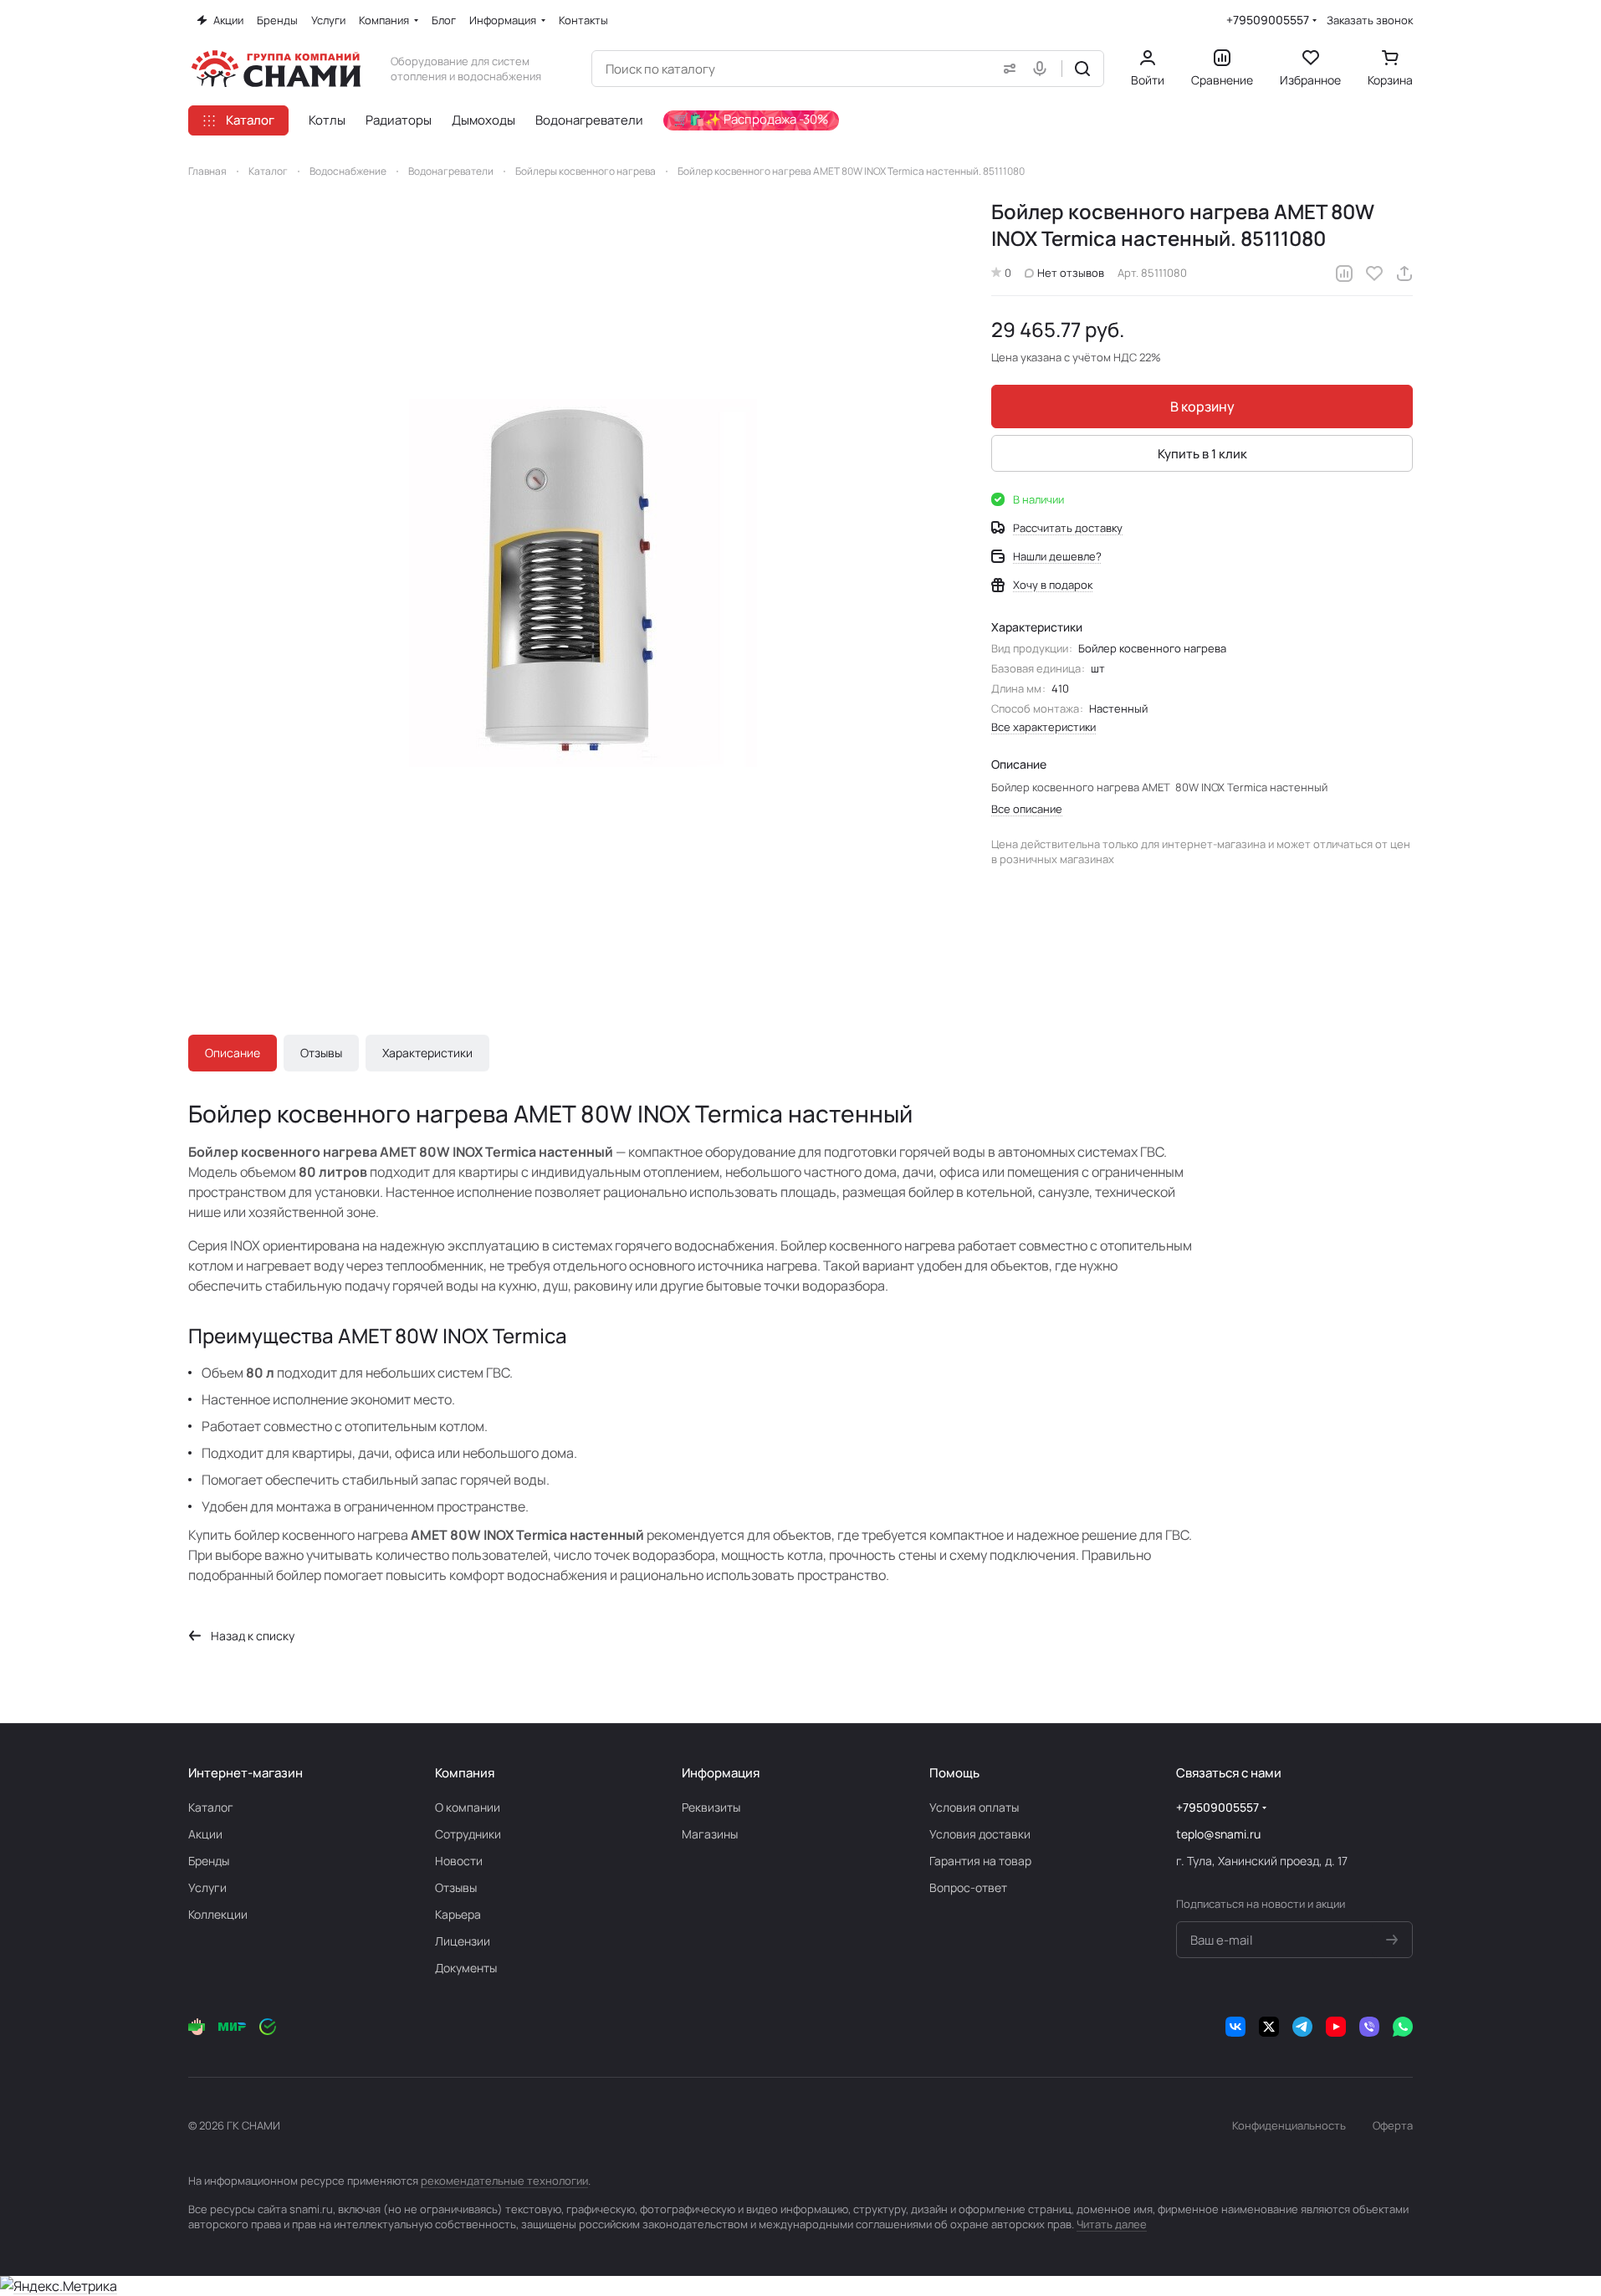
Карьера (458, 1914)
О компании (468, 1807)
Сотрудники (468, 1834)
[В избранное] (1374, 274)
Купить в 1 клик (1202, 454)
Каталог (211, 1807)
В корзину (1202, 407)
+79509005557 (1268, 20)
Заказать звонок (1370, 20)
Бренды (209, 1861)
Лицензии (463, 1941)
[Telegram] (1302, 2027)
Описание (233, 1053)
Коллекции (218, 1914)
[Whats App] (1403, 2027)
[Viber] (1369, 2027)
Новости (459, 1861)
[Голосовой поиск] (1043, 69)
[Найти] (1082, 69)
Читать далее (1112, 2224)
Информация (721, 1773)
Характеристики (427, 1053)
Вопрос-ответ (968, 1887)
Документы (466, 1968)
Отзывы (321, 1053)
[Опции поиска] (1006, 69)
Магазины (710, 1834)
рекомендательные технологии (504, 2181)
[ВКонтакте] (1235, 2027)
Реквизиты (711, 1807)
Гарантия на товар (980, 1861)
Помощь (954, 1773)
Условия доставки (980, 1834)
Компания (465, 1773)
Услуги (207, 1887)
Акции (205, 1834)
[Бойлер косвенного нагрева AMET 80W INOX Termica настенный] (573, 583)
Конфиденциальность (1289, 2125)
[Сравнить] (1344, 274)
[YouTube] (1336, 2027)
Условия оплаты (974, 1807)
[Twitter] (1269, 2027)
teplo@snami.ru (1218, 1834)
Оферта (1393, 2125)
